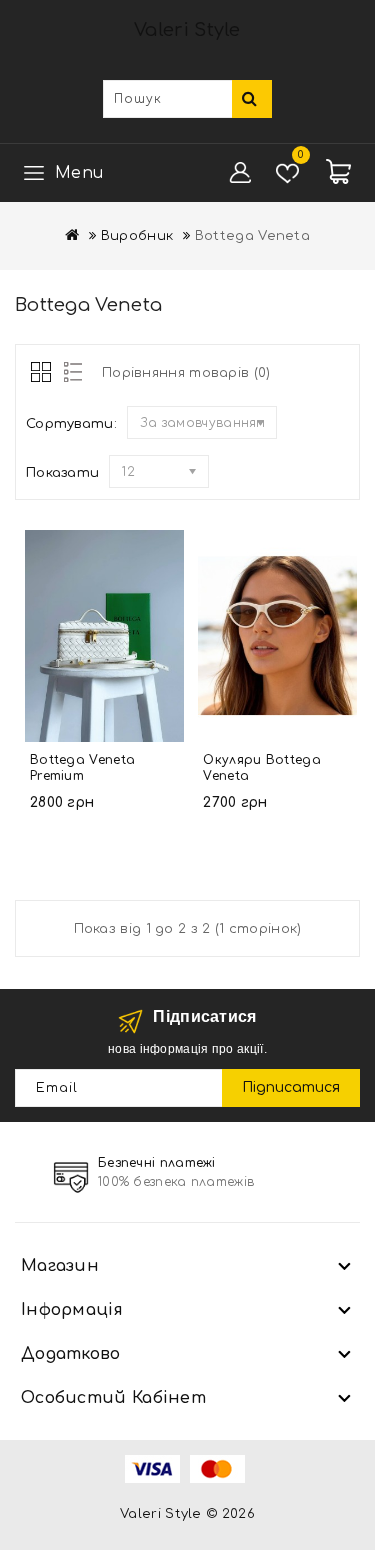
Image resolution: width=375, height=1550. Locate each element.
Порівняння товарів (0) (186, 373)
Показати (62, 473)
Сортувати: (71, 424)
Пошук (252, 99)
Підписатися (291, 1087)
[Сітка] (42, 373)
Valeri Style (187, 30)
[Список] (69, 373)
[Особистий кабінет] (240, 173)
